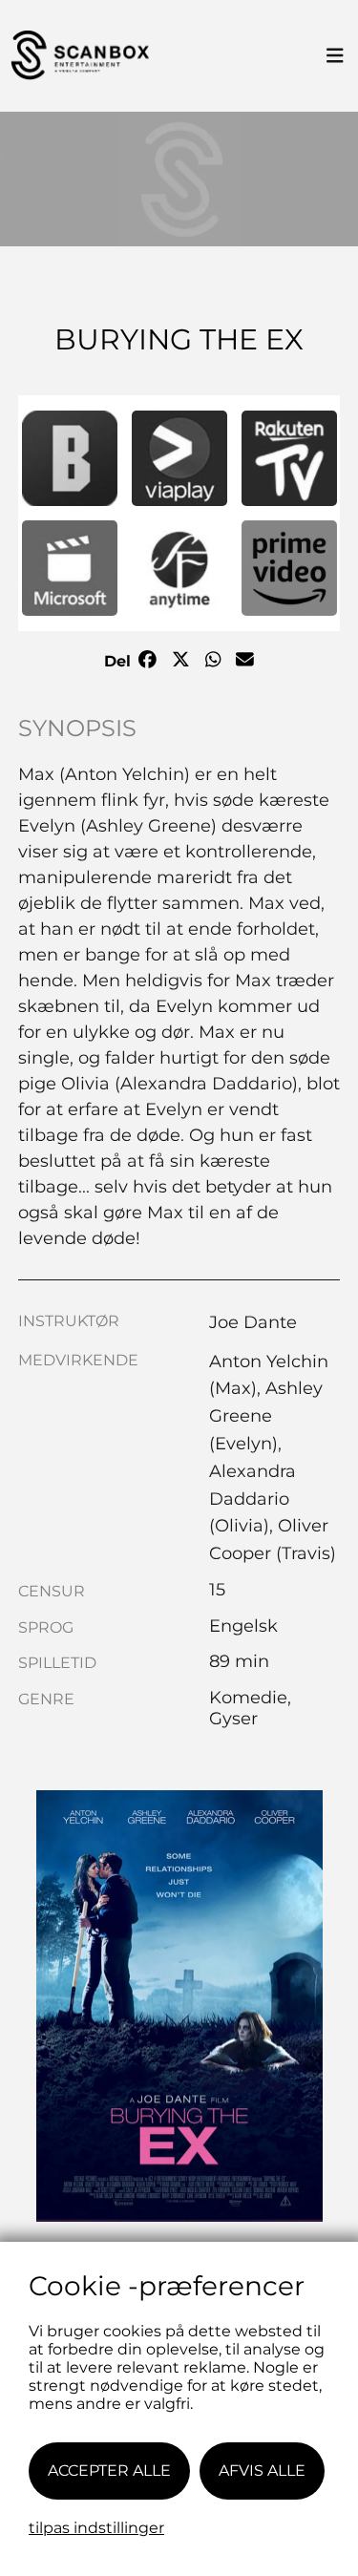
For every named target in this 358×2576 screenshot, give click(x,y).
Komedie (248, 1698)
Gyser (233, 1719)
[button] (70, 458)
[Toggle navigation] (335, 56)
